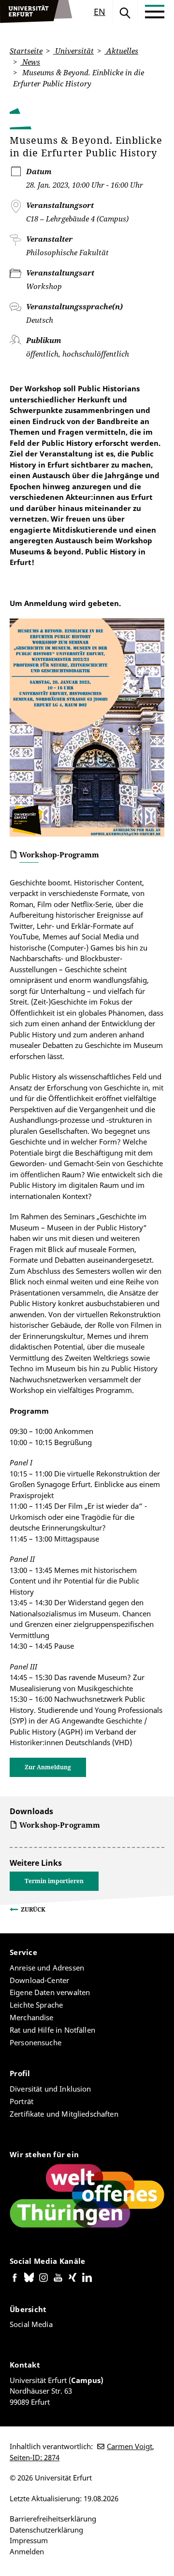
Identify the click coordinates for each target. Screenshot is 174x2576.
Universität (73, 51)
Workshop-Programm (59, 854)
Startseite (26, 51)
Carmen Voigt (130, 2446)
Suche (125, 12)
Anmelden (27, 2551)
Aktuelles (121, 51)
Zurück (33, 1909)
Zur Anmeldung (48, 1767)
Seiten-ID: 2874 (35, 2457)
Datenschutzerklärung (46, 2530)
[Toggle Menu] (155, 12)
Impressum (29, 2540)
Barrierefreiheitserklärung (53, 2519)
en (100, 12)
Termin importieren (54, 1881)
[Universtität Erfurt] (36, 12)
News (30, 62)
